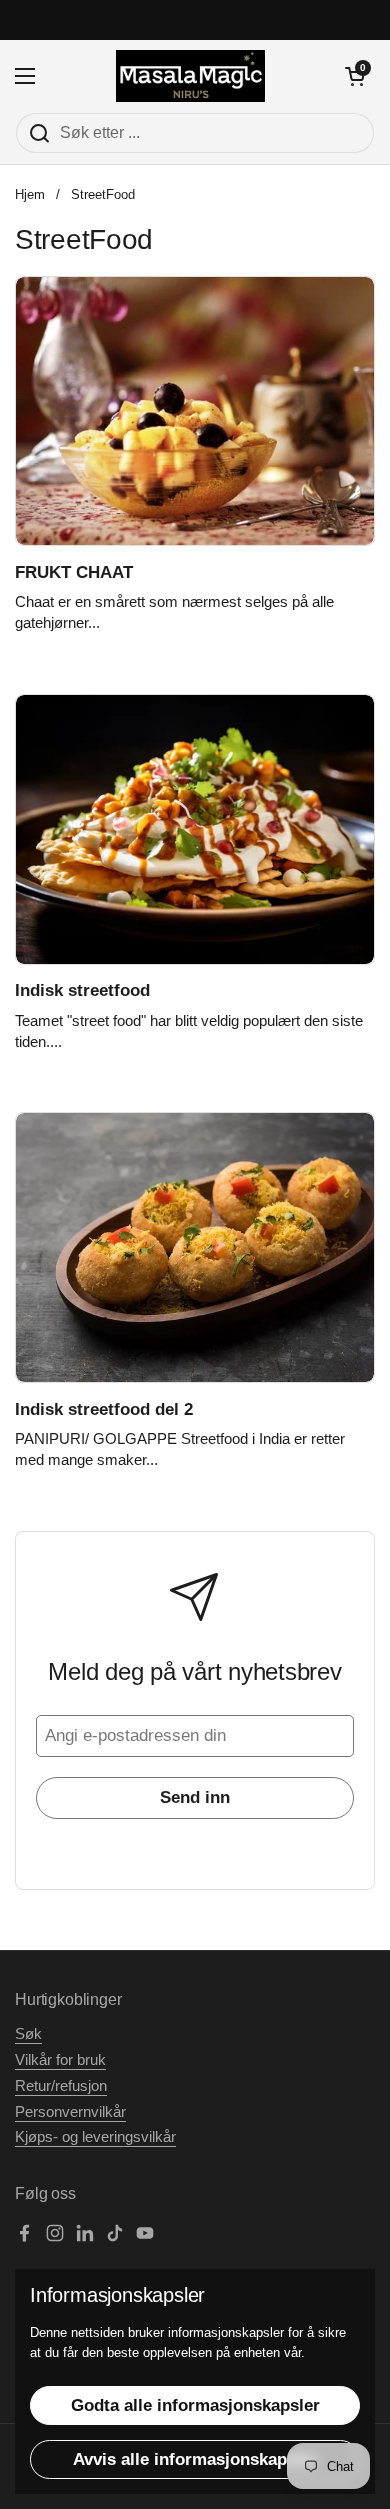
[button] (355, 76)
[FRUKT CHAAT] (195, 411)
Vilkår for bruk (60, 2060)
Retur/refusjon (61, 2086)
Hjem (30, 194)
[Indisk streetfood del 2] (195, 1247)
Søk (28, 2034)
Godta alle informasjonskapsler (195, 2405)
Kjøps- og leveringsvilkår (95, 2137)
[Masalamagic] (190, 76)
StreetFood (103, 194)
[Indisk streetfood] (195, 829)
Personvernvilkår (70, 2112)
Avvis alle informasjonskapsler (195, 2459)
